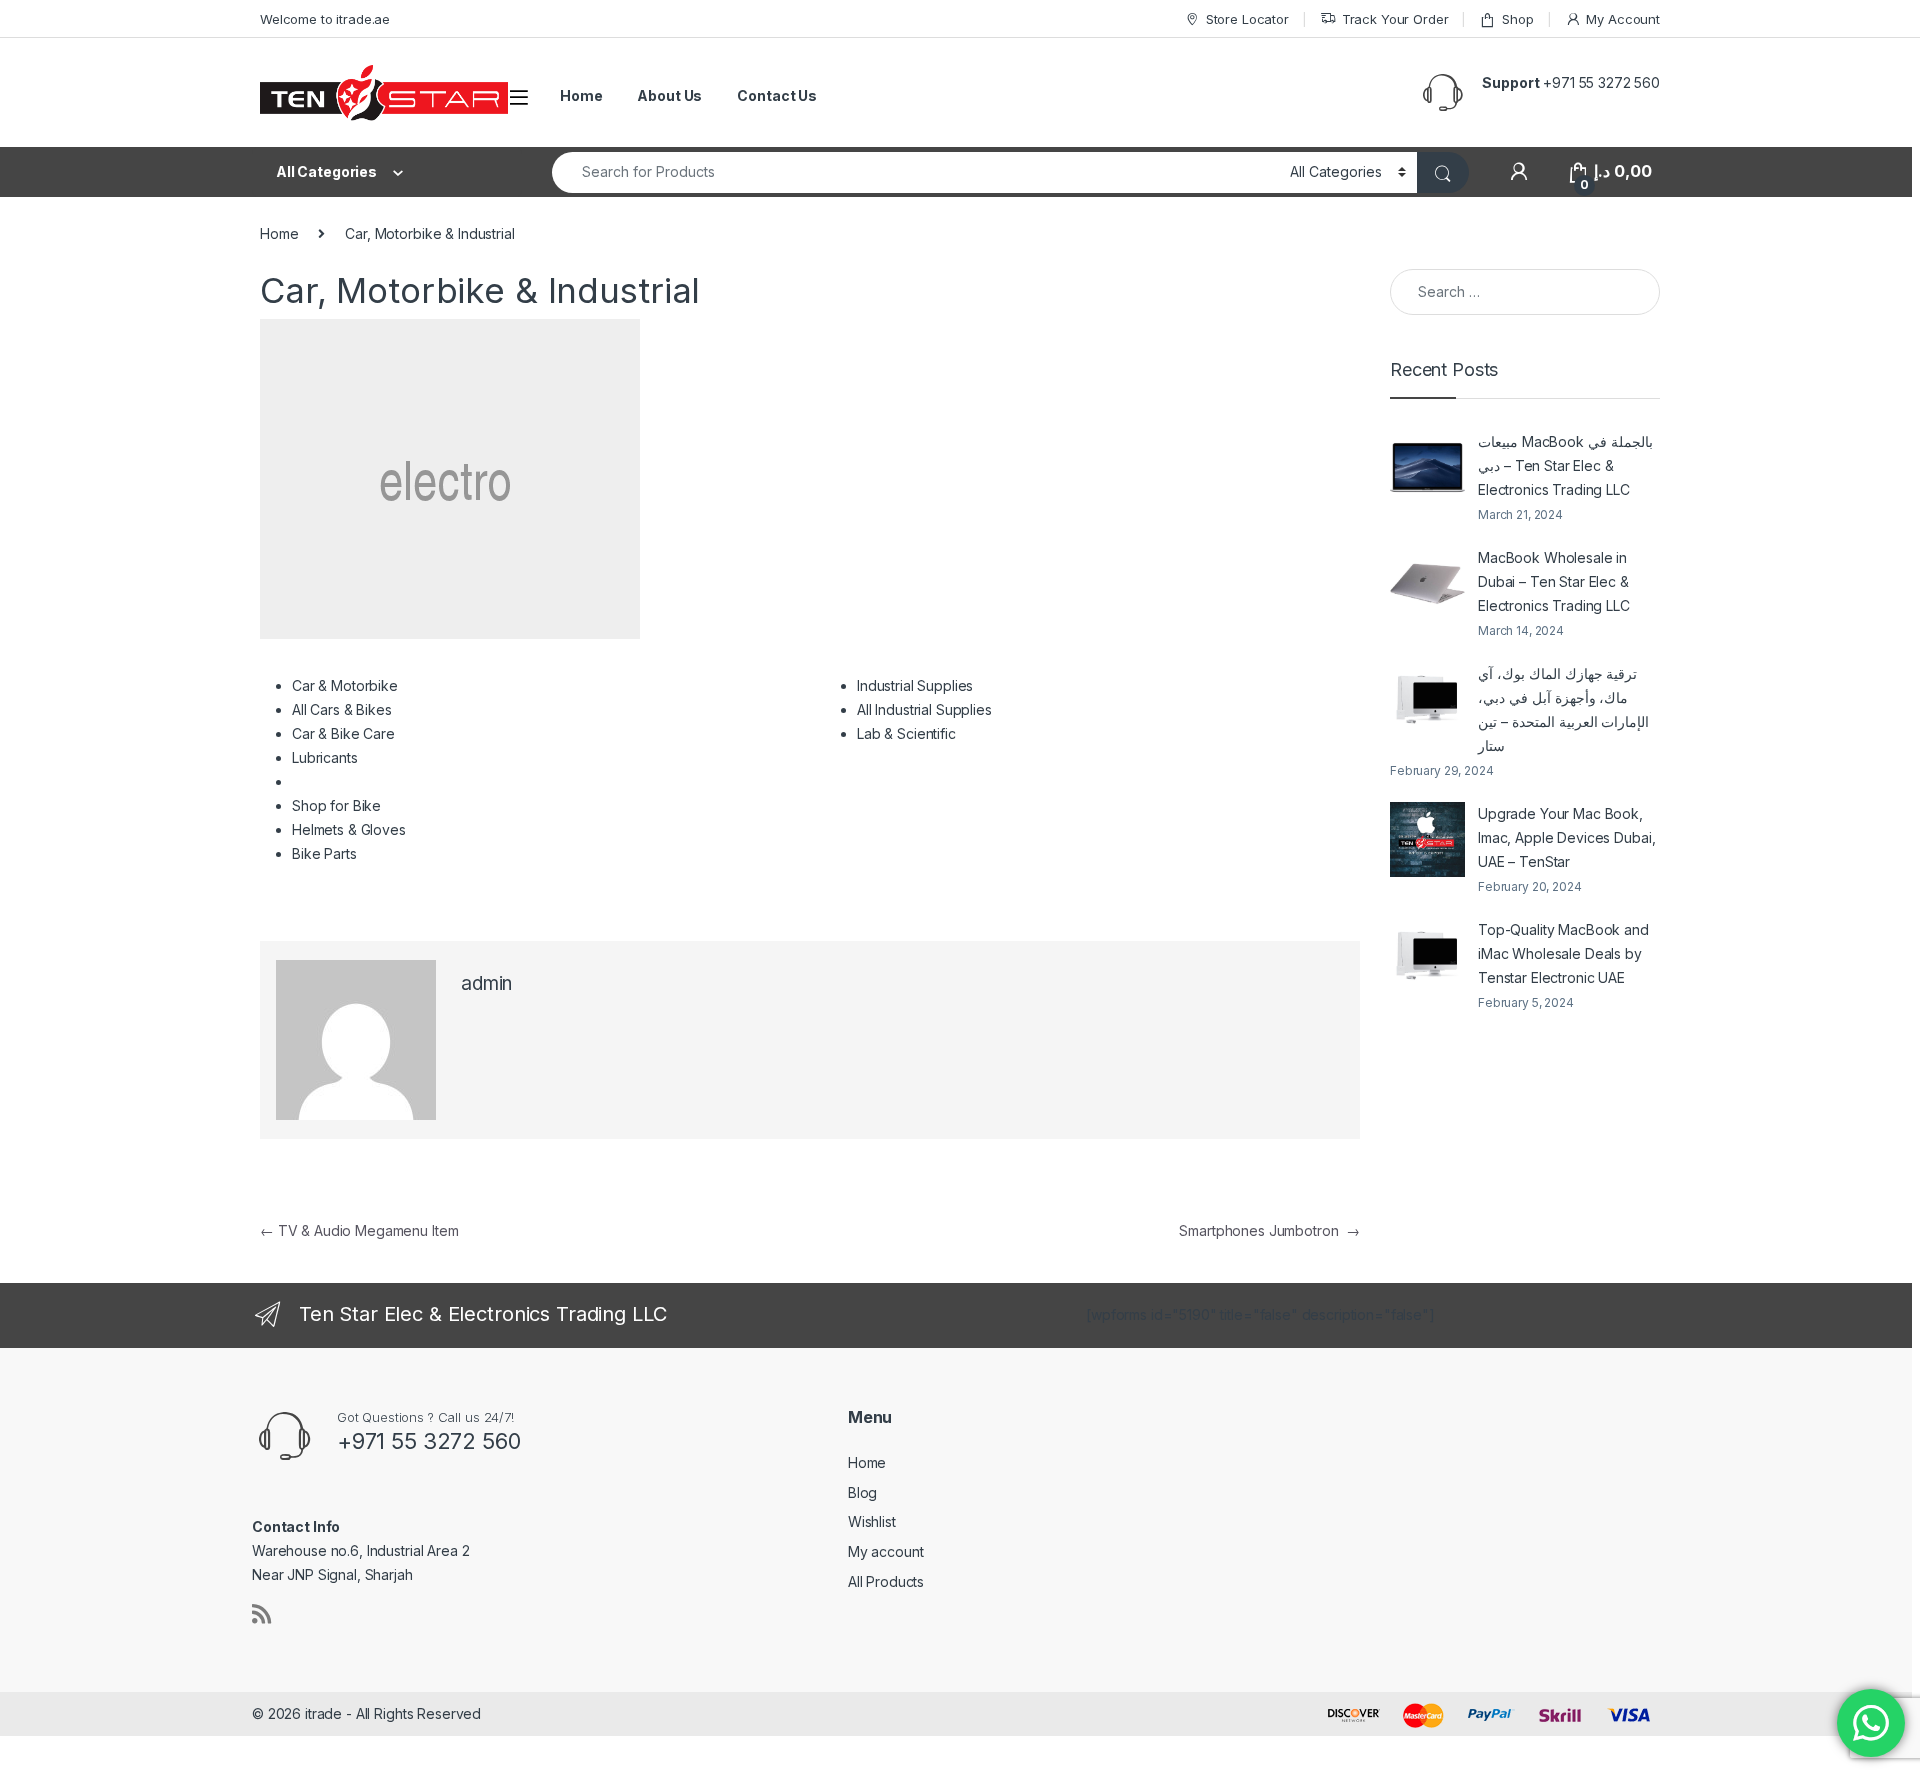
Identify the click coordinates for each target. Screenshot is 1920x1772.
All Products (886, 1581)
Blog (862, 1492)
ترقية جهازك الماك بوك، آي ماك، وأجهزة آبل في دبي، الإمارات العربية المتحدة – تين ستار (1563, 709)
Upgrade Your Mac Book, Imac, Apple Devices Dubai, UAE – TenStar (1566, 837)
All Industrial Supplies (924, 709)
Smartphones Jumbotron (1269, 1230)
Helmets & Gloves (349, 829)
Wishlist (872, 1521)
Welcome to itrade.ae (325, 19)
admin (486, 983)
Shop (1517, 19)
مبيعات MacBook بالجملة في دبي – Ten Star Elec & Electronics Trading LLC (1565, 465)
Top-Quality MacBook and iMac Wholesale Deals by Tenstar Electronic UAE (1563, 953)
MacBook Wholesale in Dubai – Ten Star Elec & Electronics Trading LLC (1554, 581)
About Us (669, 95)
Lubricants (325, 757)
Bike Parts (324, 853)
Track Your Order (1395, 19)
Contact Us (777, 95)
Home (581, 95)
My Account (1623, 19)
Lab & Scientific (906, 733)
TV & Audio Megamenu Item (359, 1230)
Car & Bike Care (343, 733)
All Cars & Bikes (342, 709)
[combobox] (915, 172)
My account (886, 1551)
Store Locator (1247, 19)
